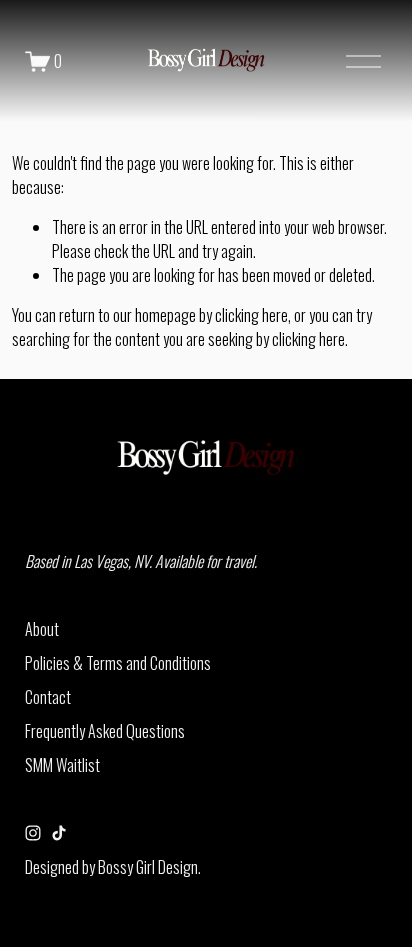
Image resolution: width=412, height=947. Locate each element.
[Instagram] (33, 833)
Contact (48, 697)
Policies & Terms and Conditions (118, 663)
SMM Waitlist (62, 765)
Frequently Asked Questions (105, 731)
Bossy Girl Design (148, 867)
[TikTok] (59, 833)
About (42, 629)
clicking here (251, 315)
